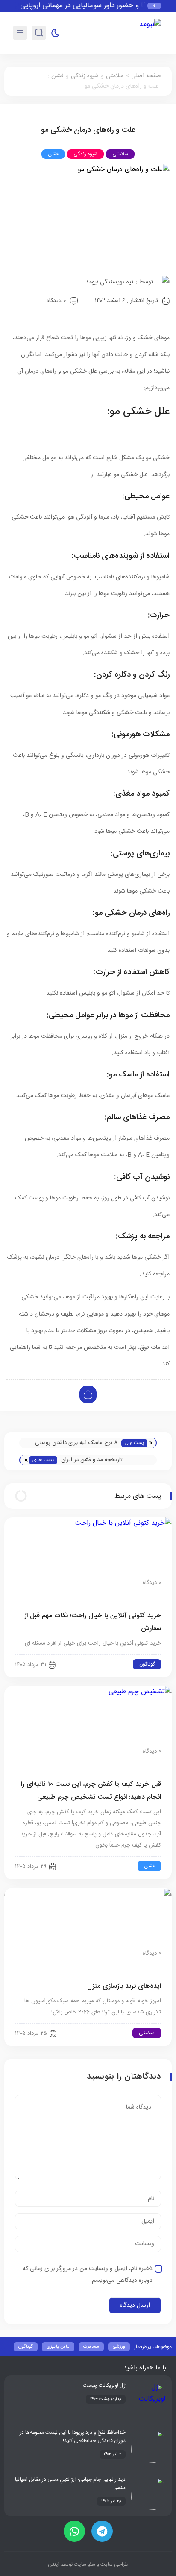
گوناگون (147, 1664)
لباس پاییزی (58, 2347)
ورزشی (119, 2347)
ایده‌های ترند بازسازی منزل (124, 1986)
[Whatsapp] (74, 2531)
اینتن (54, 2564)
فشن (57, 76)
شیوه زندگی (85, 76)
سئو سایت (84, 2564)
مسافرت (91, 2347)
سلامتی (115, 76)
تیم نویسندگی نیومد (109, 282)
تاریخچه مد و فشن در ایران (92, 1460)
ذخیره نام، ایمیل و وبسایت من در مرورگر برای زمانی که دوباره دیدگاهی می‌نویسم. (88, 2275)
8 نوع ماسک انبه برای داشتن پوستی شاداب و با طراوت (76, 1443)
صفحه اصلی (146, 76)
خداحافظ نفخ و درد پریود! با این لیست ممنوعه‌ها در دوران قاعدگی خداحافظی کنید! (73, 2437)
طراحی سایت (114, 2564)
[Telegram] (102, 2531)
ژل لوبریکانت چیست (104, 2386)
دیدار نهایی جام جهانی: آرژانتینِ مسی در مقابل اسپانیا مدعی (70, 2484)
